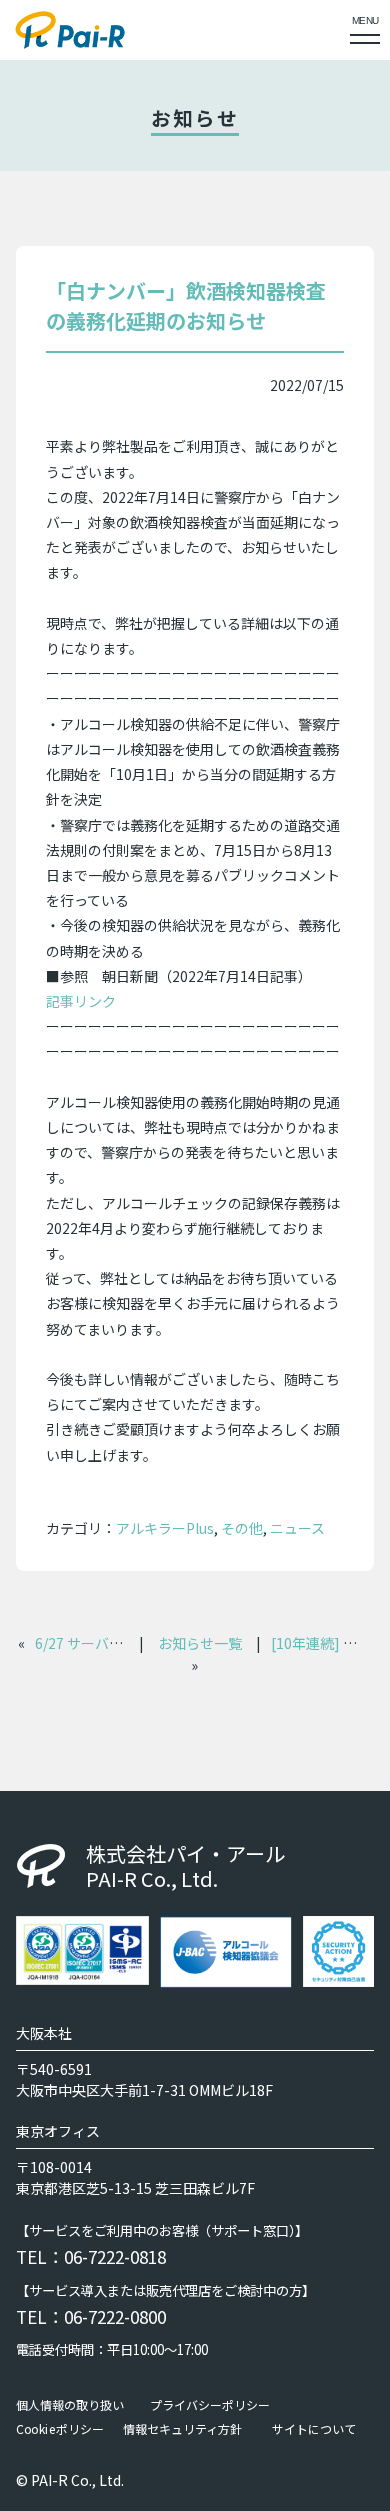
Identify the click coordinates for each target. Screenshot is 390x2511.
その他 (242, 1528)
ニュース (297, 1528)
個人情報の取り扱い (70, 2404)
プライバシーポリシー (210, 2404)
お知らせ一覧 (200, 1643)
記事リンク (81, 1001)
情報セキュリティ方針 (182, 2428)
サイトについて (314, 2428)
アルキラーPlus (165, 1528)
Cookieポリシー (60, 2428)
